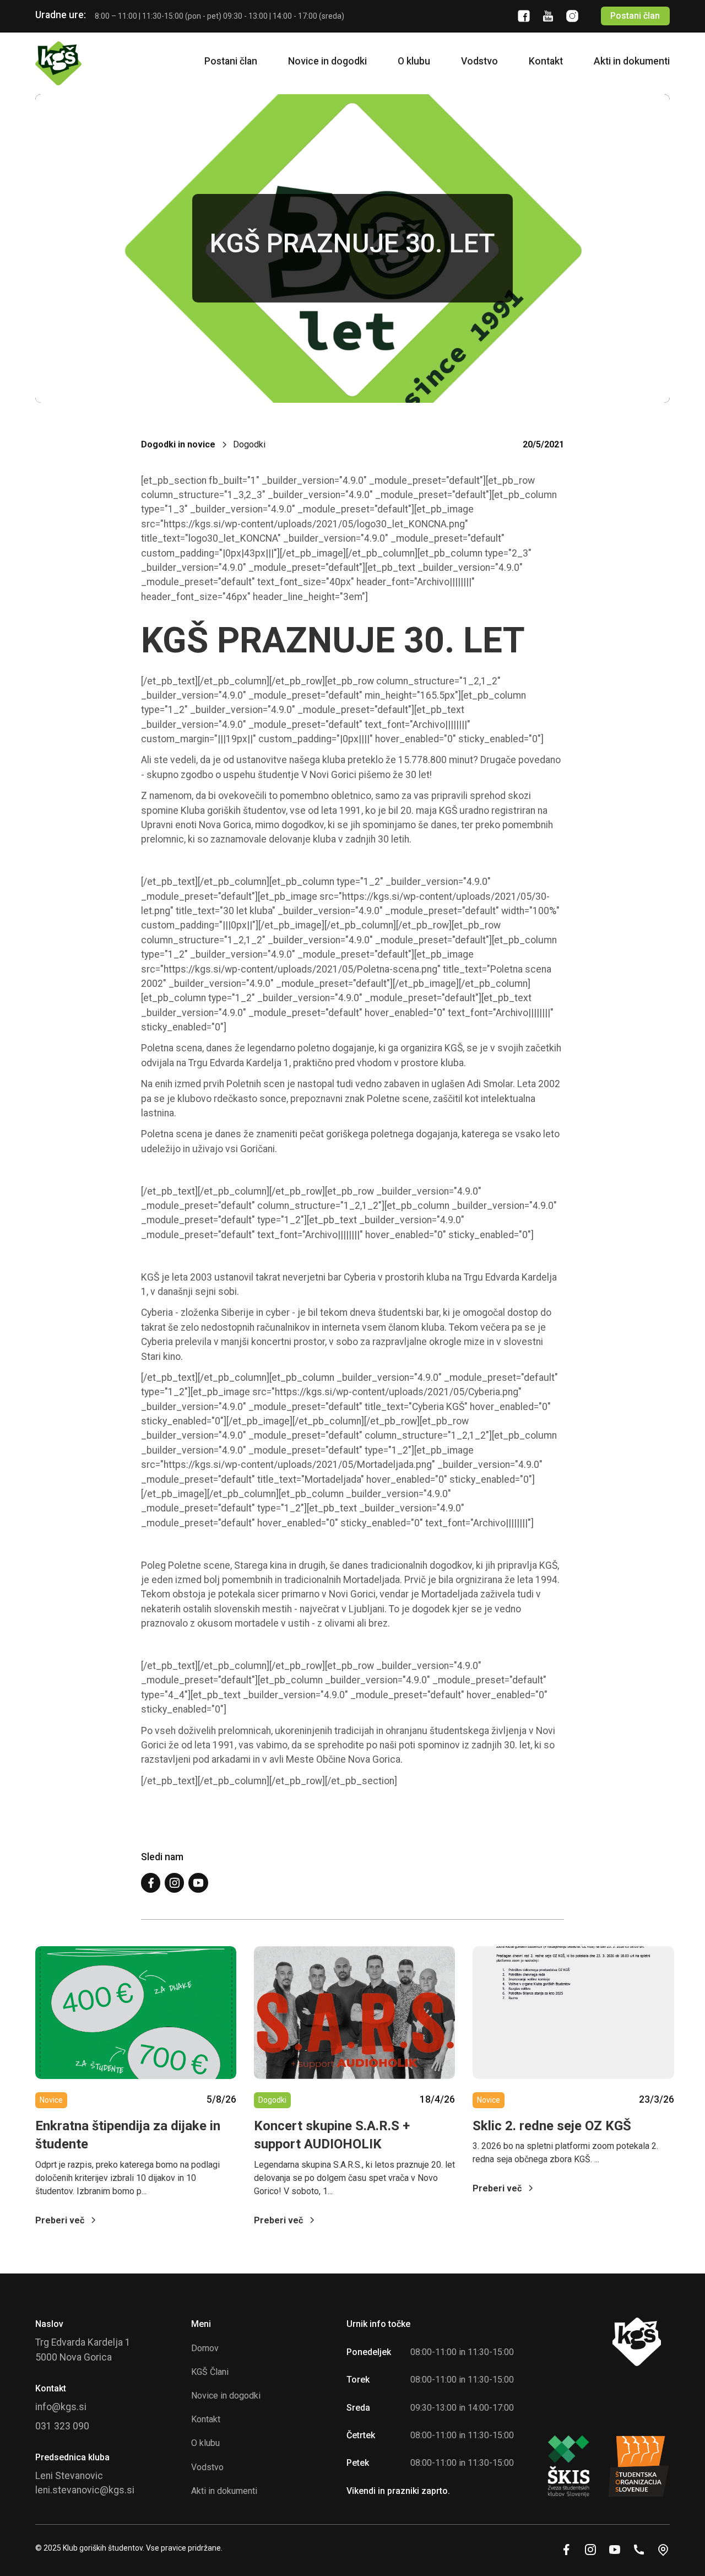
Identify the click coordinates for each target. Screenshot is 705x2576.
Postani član (635, 16)
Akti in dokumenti (632, 61)
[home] (58, 63)
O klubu (414, 61)
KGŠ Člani (210, 2372)
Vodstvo (479, 61)
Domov (205, 2348)
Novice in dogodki (327, 61)
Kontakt (546, 61)
